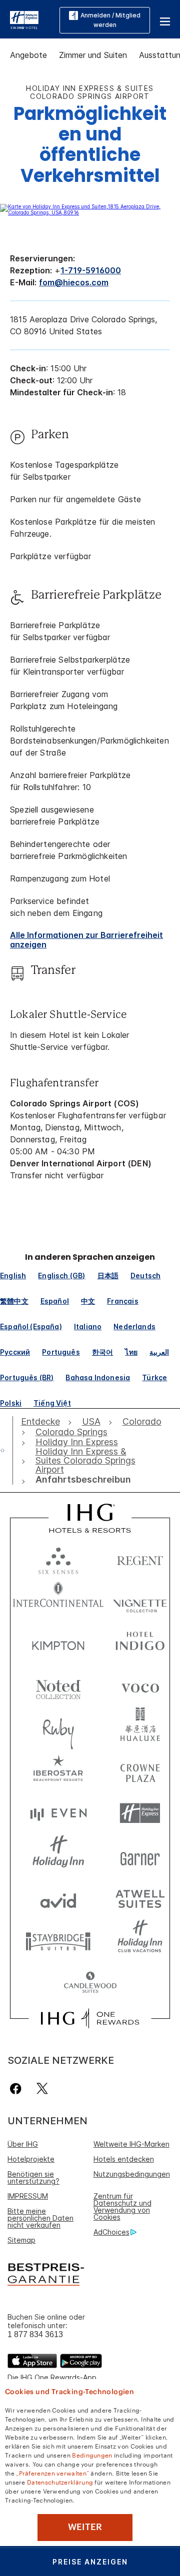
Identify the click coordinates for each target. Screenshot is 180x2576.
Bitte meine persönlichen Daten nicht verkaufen (40, 2218)
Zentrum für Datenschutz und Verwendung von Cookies (122, 2206)
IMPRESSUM (28, 2196)
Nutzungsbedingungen (132, 2174)
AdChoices (111, 2232)
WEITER (85, 2527)
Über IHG (23, 2144)
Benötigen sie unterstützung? (33, 2177)
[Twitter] (42, 2089)
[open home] (6, 1450)
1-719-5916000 (91, 270)
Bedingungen (92, 2455)
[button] (165, 20)
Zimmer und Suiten (93, 55)
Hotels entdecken (124, 2159)
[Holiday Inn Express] (24, 19)
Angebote (28, 55)
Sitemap (21, 2240)
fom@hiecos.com (74, 282)
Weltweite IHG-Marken (131, 2144)
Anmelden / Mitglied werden (110, 20)
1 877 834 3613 (35, 2334)
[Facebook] (18, 2089)
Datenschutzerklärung (60, 2482)
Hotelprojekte (31, 2159)
